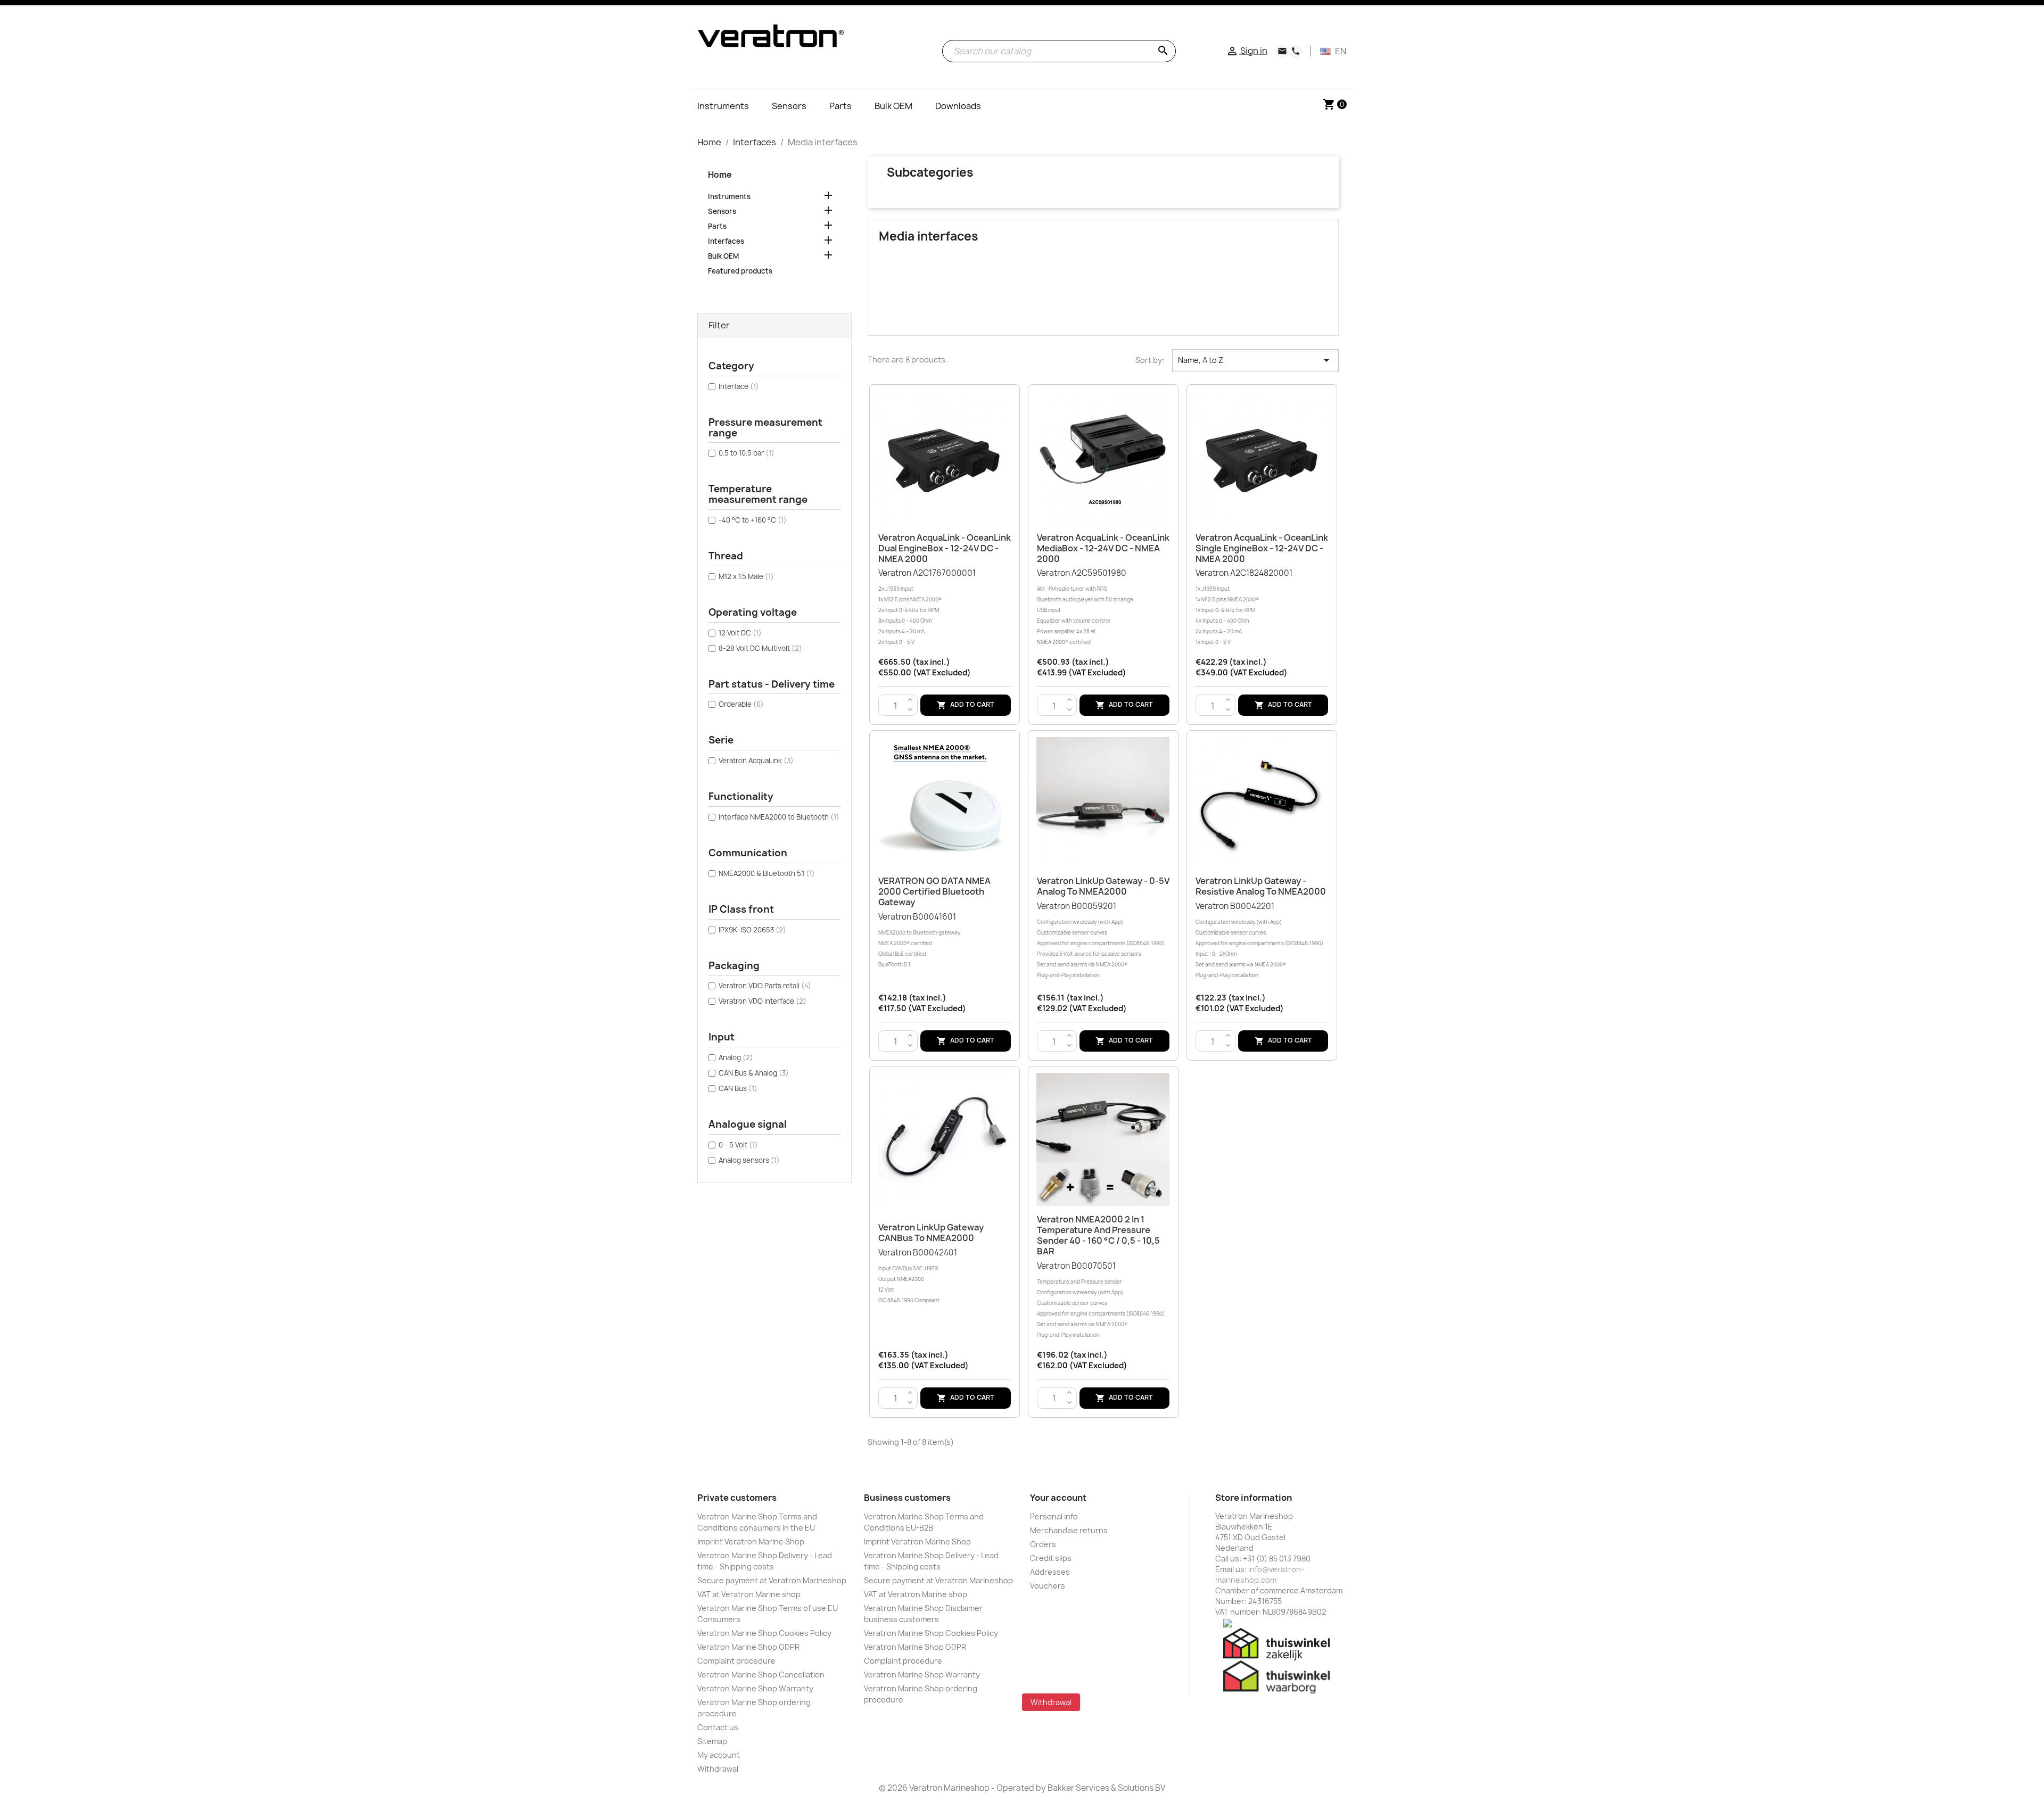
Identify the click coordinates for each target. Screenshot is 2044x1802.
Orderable (741, 704)
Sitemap (712, 1741)
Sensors (722, 211)
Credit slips (1051, 1558)
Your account (1058, 1498)
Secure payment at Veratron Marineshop (772, 1580)
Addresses (1050, 1572)
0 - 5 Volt (738, 1145)
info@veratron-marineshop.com (1260, 1574)
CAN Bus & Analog (754, 1073)
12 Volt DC (740, 633)
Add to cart (966, 705)
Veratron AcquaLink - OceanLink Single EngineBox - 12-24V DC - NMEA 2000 (1262, 548)
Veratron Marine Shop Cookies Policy (764, 1633)
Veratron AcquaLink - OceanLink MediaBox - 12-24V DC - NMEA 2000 (1103, 548)
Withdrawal (718, 1769)
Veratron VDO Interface (763, 1001)
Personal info (1054, 1516)
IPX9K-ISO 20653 (752, 930)
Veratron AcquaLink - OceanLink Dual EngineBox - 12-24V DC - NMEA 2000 (945, 548)
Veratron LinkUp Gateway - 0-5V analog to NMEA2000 (1103, 886)
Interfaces (726, 241)
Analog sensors (749, 1160)
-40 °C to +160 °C (753, 520)
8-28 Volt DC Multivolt (760, 648)
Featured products (740, 271)
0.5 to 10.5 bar (747, 453)
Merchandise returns (1069, 1530)
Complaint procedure (736, 1661)
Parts (717, 226)
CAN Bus (738, 1088)
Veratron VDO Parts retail (765, 986)
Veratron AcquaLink (756, 761)
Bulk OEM (723, 256)
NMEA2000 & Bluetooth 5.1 (767, 873)
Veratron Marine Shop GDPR (748, 1647)
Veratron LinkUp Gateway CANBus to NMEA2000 (931, 1233)
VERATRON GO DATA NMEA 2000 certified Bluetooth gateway (934, 891)
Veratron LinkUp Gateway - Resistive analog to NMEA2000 (1261, 886)
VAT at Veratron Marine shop (749, 1594)
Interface (739, 386)
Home (720, 175)
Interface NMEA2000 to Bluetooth (779, 817)
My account (719, 1755)
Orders (1043, 1544)
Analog (736, 1057)
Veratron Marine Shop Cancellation (761, 1675)
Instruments (729, 196)
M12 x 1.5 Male (746, 576)
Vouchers (1048, 1586)
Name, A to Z (1255, 360)
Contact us (718, 1727)
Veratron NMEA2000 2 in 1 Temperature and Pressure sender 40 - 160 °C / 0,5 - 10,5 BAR (1098, 1235)
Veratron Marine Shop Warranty (755, 1688)
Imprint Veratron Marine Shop (751, 1541)
